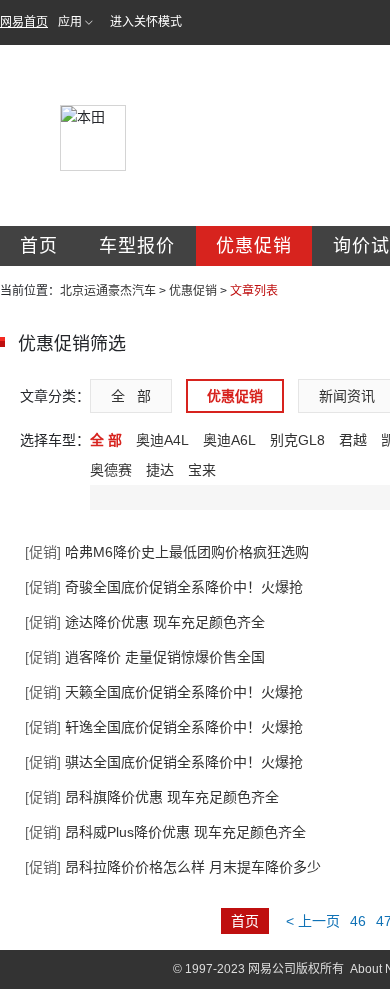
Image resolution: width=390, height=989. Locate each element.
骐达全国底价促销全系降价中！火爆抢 (164, 762)
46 (358, 921)
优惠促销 (254, 246)
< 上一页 (313, 921)
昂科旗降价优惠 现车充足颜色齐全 (152, 797)
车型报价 (137, 246)
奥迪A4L (162, 440)
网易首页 (24, 22)
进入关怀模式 (146, 22)
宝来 (202, 470)
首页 (39, 246)
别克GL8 (297, 440)
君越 (353, 440)
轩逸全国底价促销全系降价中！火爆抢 (164, 727)
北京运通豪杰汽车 (108, 291)
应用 (70, 22)
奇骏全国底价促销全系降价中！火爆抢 (164, 587)
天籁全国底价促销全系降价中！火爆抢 (164, 692)
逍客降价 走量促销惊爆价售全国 (145, 657)
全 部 (131, 396)
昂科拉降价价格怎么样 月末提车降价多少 (173, 867)
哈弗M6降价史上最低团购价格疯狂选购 (167, 552)
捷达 (160, 470)
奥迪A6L (229, 440)
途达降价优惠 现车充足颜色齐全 (145, 622)
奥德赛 (111, 470)
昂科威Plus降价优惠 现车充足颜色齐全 (165, 832)
